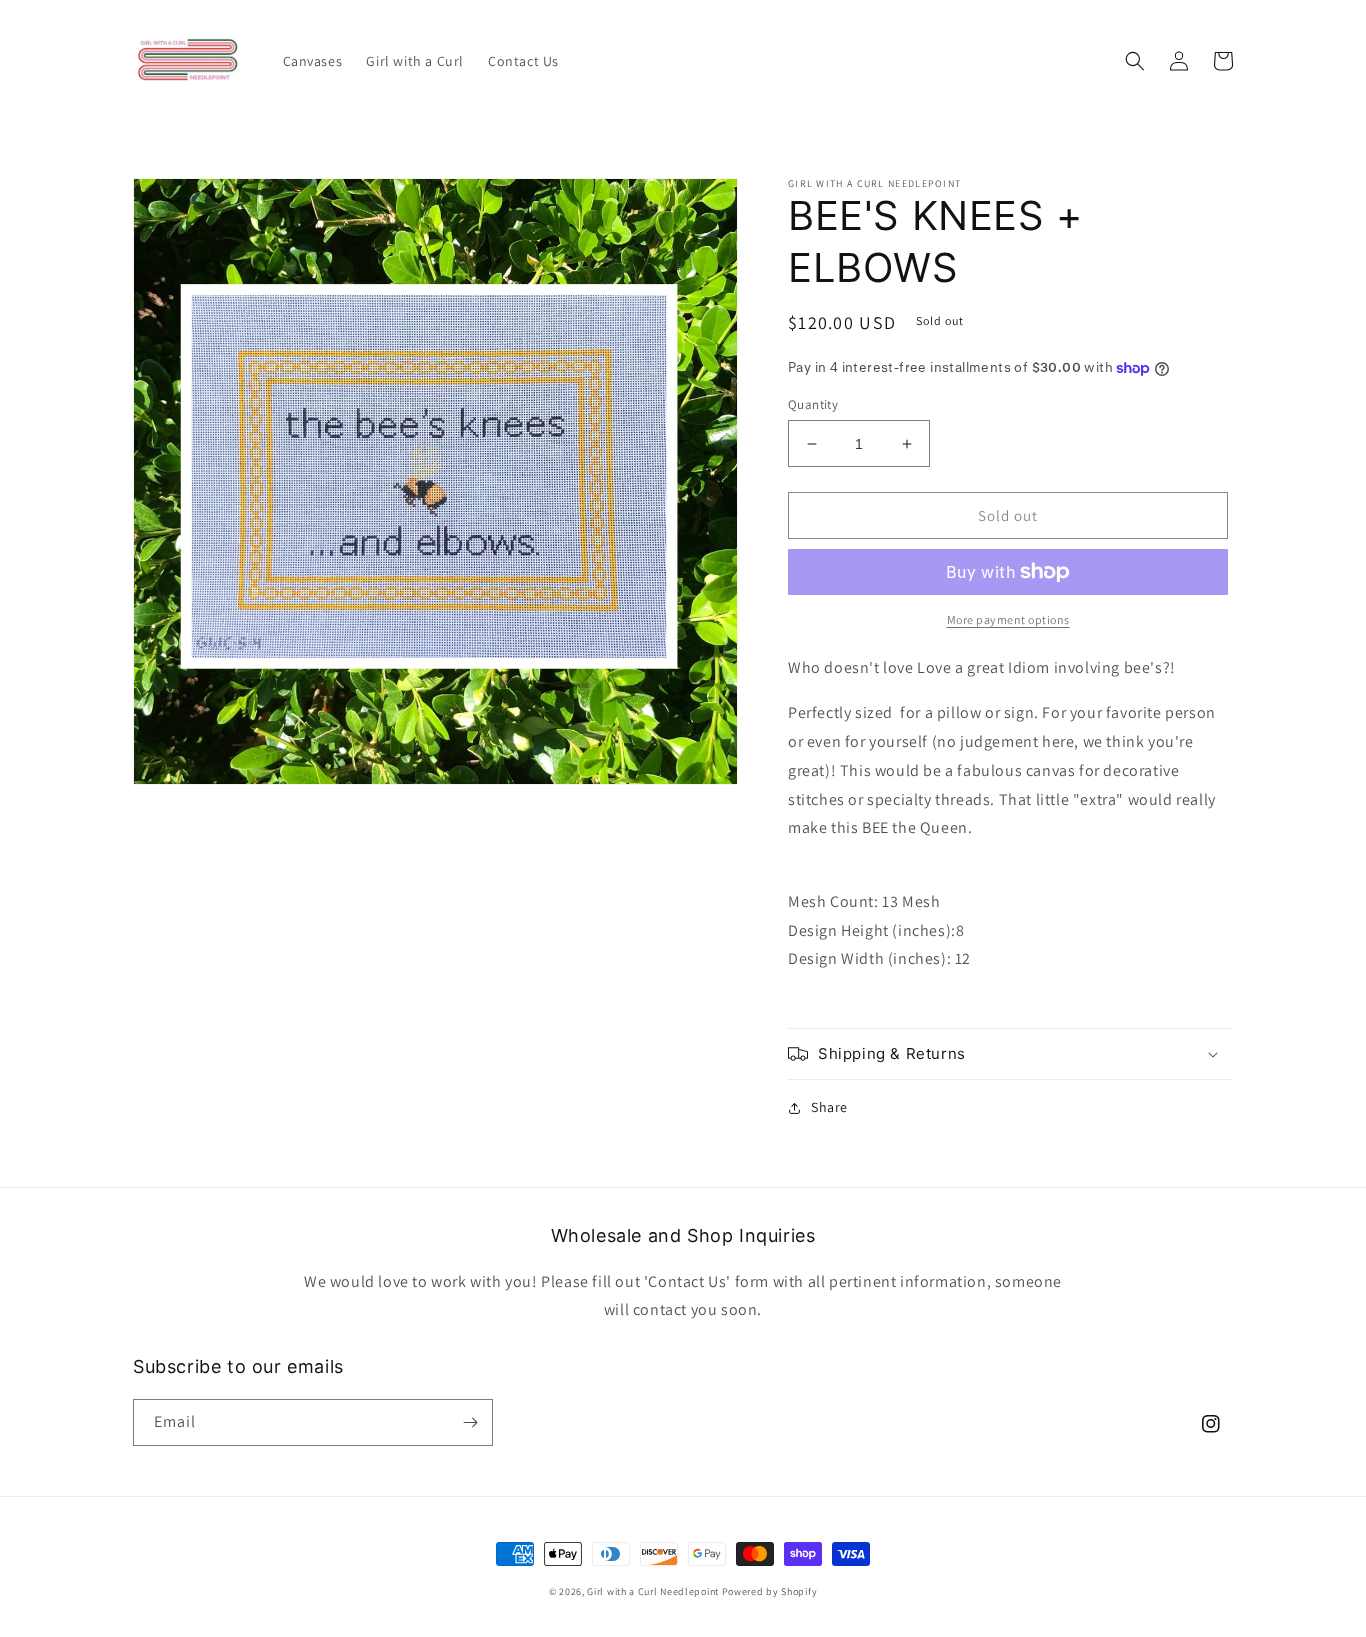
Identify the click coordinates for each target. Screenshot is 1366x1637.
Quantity (813, 404)
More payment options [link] (1008, 619)
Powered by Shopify (770, 1591)
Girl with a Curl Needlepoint (653, 1591)
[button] (1135, 61)
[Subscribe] (470, 1422)
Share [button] (829, 1107)
